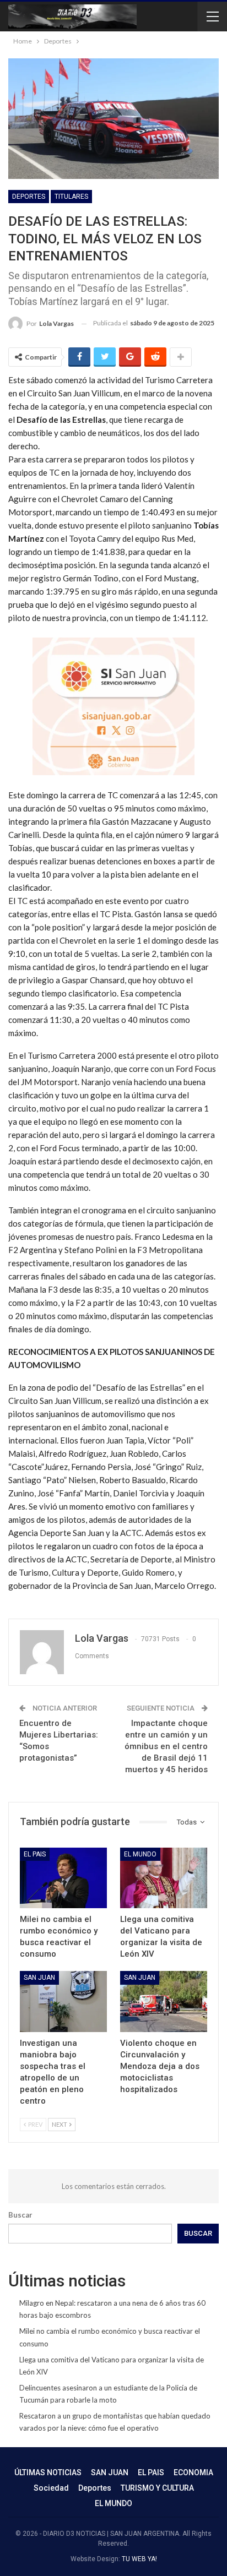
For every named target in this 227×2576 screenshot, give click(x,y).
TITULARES (71, 197)
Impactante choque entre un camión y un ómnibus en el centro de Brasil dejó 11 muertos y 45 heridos (166, 1746)
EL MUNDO (140, 1854)
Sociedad (51, 2488)
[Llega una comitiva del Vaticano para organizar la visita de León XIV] (164, 1878)
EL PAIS (35, 1854)
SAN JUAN (39, 1978)
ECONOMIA (193, 2472)
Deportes (29, 197)
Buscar (20, 2215)
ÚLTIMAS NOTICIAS (48, 2472)
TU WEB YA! (139, 2559)
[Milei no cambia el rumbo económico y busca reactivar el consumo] (63, 1878)
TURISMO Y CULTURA (157, 2488)
